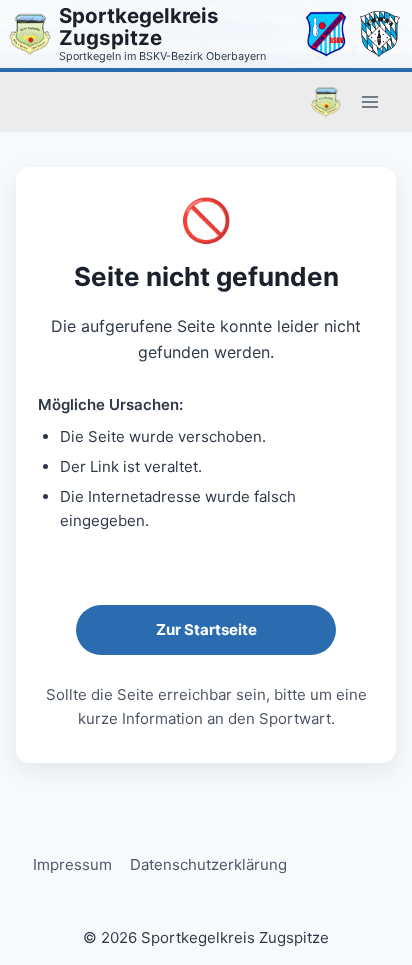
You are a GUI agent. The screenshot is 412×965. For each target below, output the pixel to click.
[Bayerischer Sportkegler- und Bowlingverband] (380, 34)
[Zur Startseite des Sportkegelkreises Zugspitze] (30, 34)
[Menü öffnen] (369, 101)
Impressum (72, 864)
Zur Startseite (206, 629)
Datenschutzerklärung (208, 864)
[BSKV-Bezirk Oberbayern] (326, 34)
